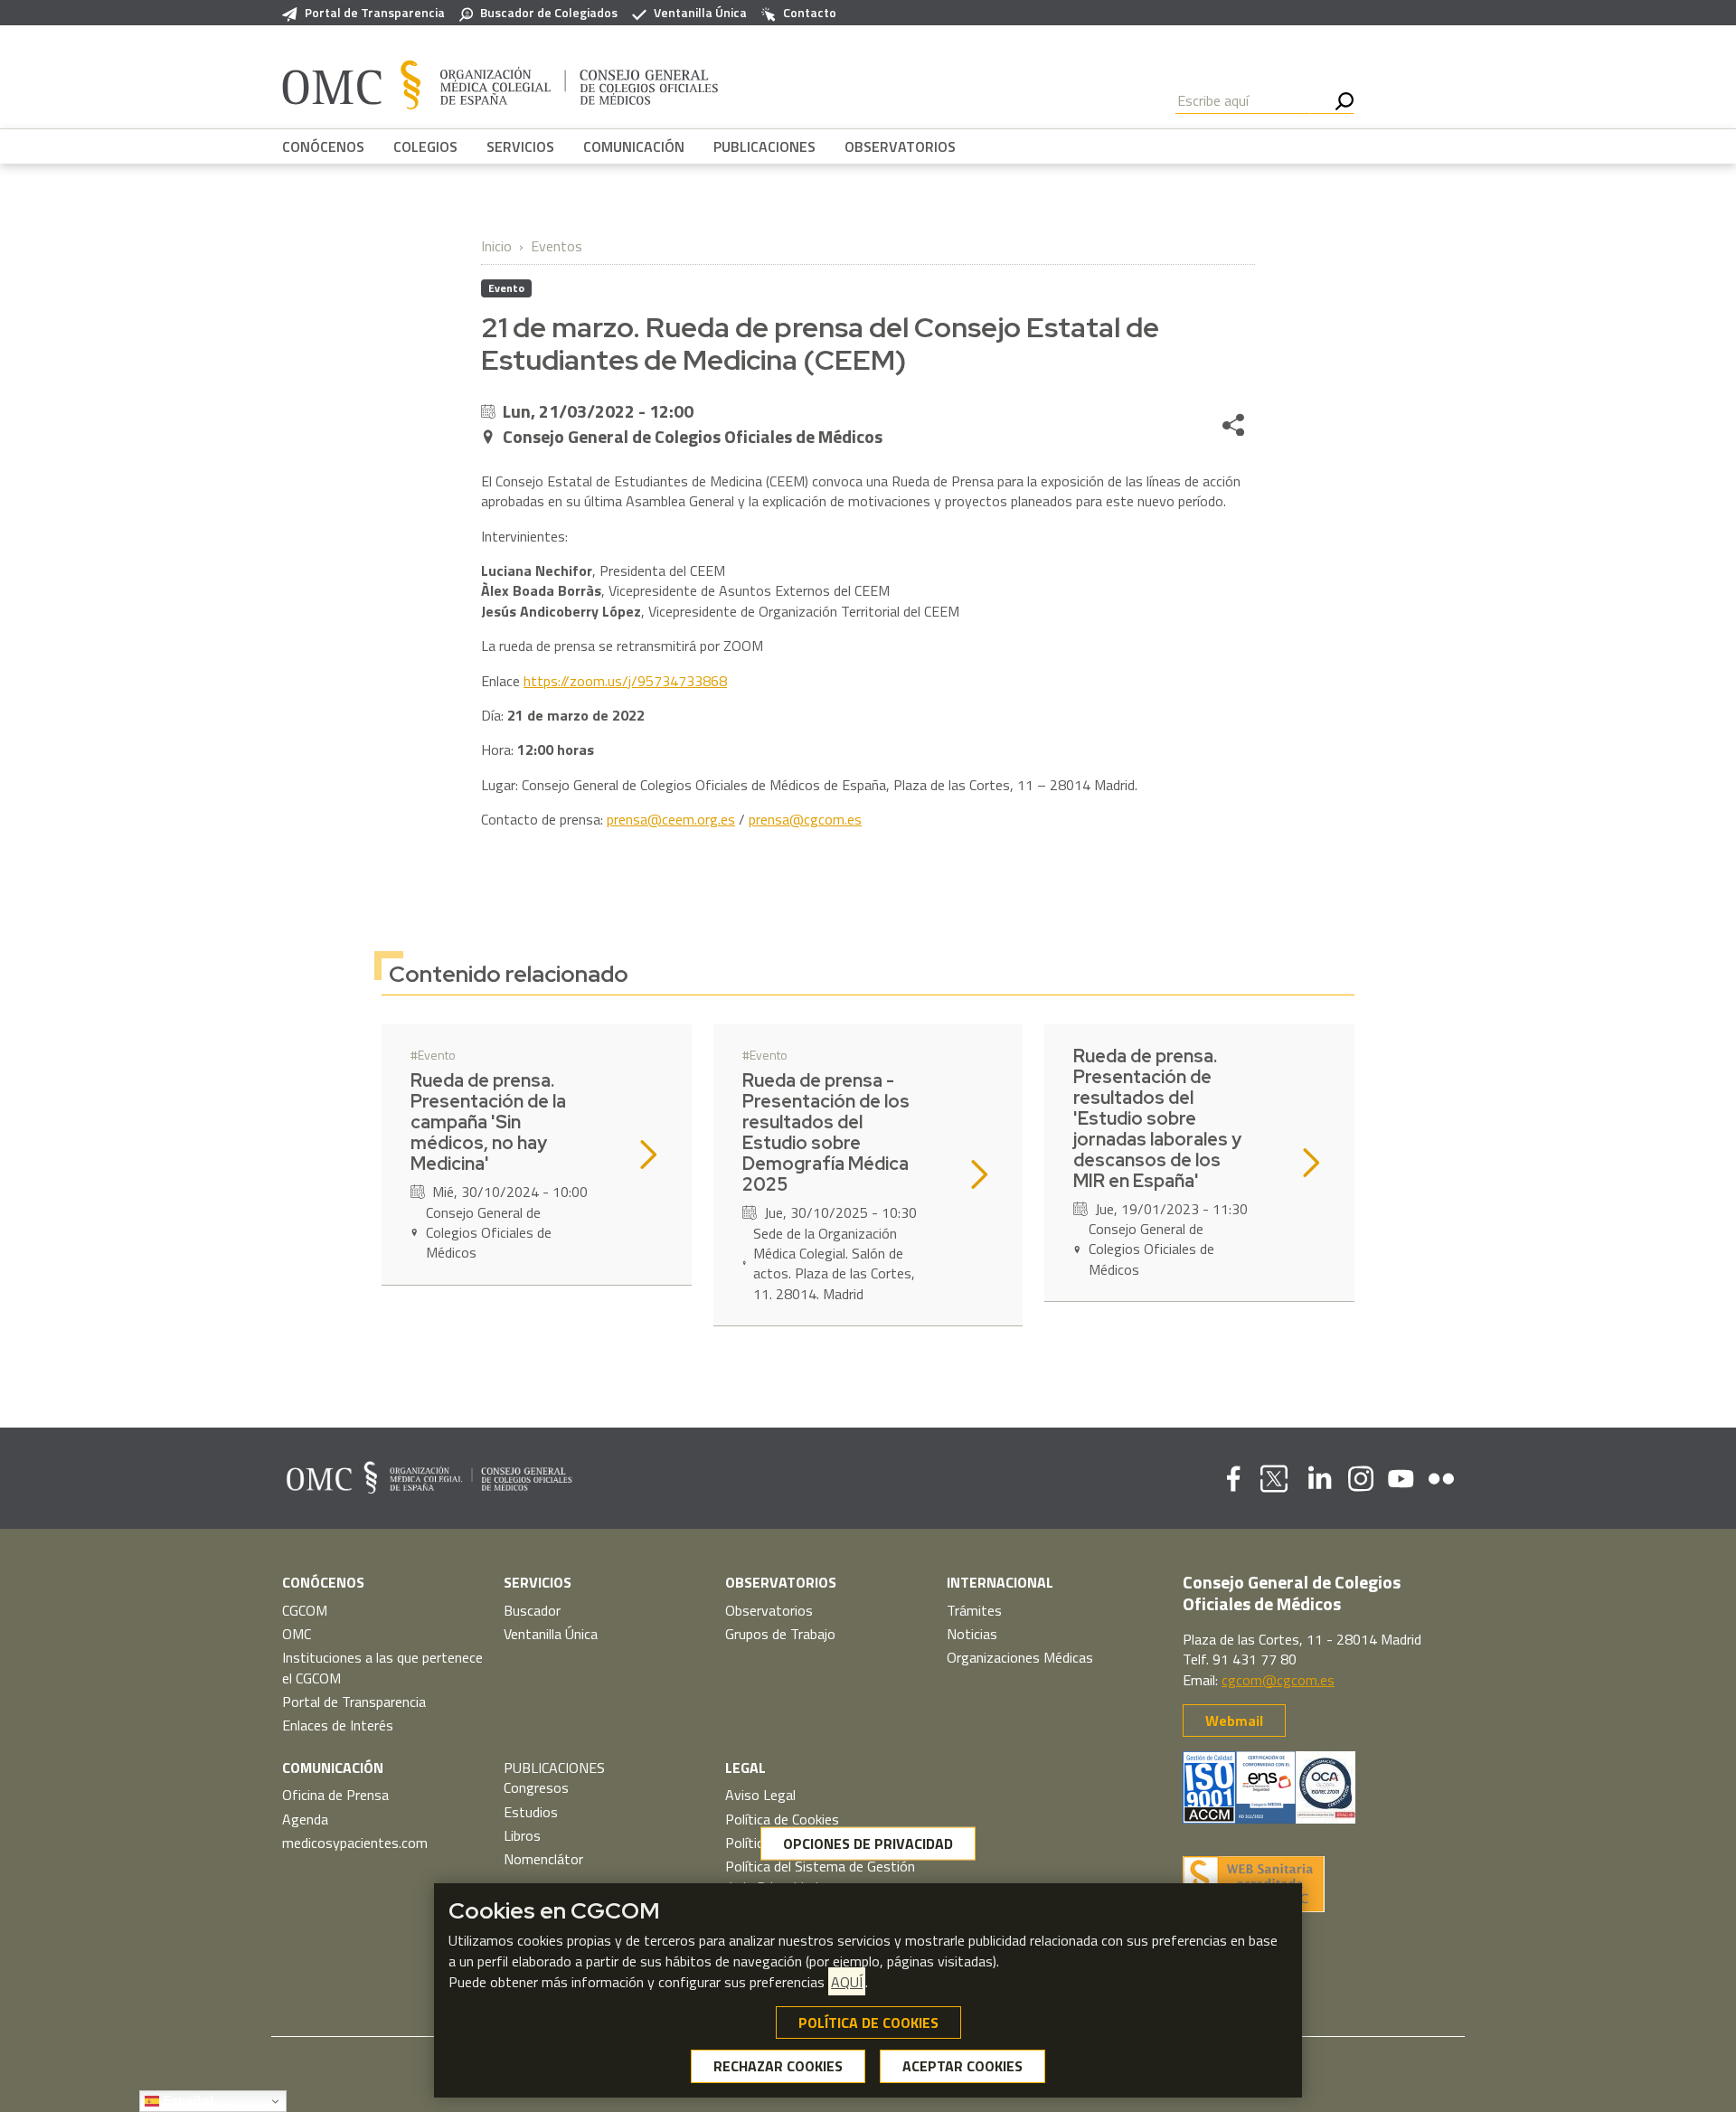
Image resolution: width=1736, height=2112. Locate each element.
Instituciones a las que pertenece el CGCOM (382, 1667)
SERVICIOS (520, 146)
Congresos (536, 1787)
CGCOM (305, 1610)
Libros (522, 1835)
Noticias (972, 1634)
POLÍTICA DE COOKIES (868, 2022)
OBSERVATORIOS (900, 146)
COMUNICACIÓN (634, 146)
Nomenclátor (543, 1859)
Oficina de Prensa (335, 1795)
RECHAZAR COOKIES (778, 2067)
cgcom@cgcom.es (1278, 1680)
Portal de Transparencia (375, 13)
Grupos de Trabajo (780, 1634)
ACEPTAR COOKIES (962, 2067)
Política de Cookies (782, 1819)
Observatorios (769, 1610)
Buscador (532, 1610)
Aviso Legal (760, 1795)
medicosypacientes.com (355, 1843)
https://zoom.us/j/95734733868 (625, 681)
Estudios (531, 1812)
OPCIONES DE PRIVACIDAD (868, 1843)
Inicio (496, 246)
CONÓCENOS (323, 146)
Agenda (305, 1819)
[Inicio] (500, 84)
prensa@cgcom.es (805, 819)
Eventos (557, 246)
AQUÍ (847, 1982)
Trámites (974, 1610)
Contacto (810, 13)
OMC (297, 1634)
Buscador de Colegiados (549, 13)
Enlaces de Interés (338, 1725)
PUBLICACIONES (764, 146)
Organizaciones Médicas (1020, 1657)
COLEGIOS (425, 146)
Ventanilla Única (700, 13)
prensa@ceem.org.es (671, 819)
